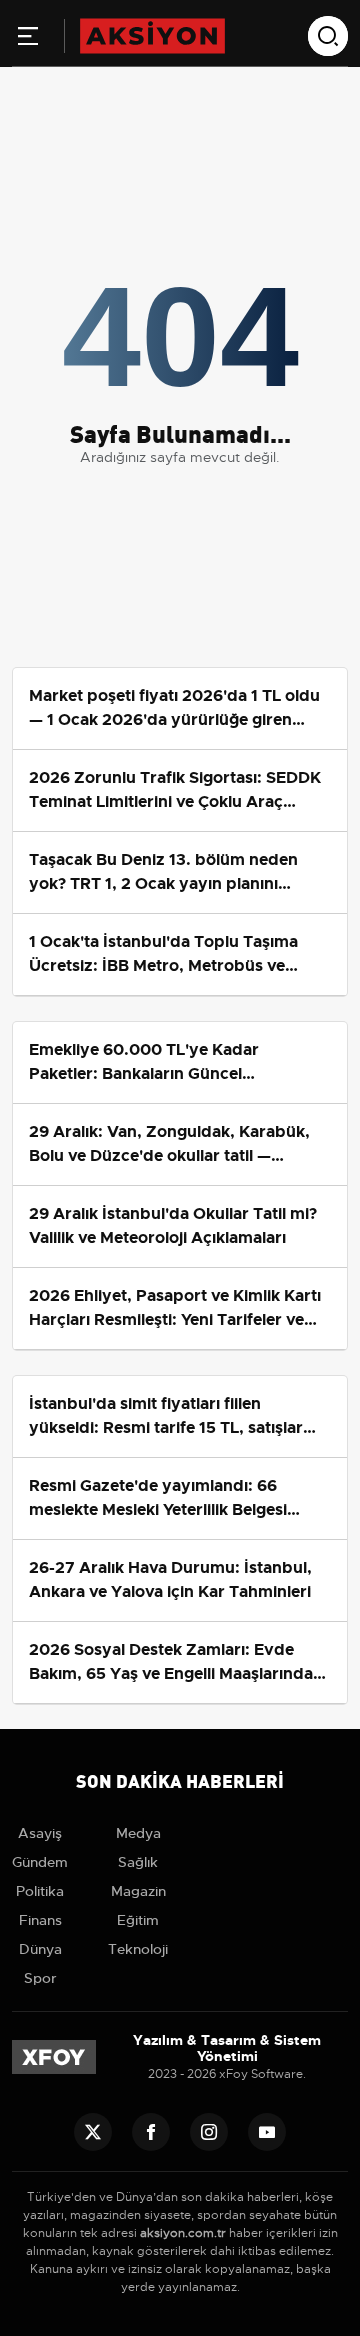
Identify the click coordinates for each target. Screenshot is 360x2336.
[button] (28, 40)
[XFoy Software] (54, 2057)
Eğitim (138, 1920)
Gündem (40, 1862)
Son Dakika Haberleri (180, 1779)
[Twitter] (93, 2132)
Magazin (138, 1891)
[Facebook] (151, 2132)
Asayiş (40, 1833)
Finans (40, 1920)
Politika (40, 1891)
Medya (138, 1833)
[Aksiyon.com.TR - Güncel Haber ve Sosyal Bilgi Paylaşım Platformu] (152, 35)
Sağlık (138, 1862)
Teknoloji (138, 1949)
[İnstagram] (209, 2132)
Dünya (40, 1949)
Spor (40, 1978)
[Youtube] (267, 2132)
